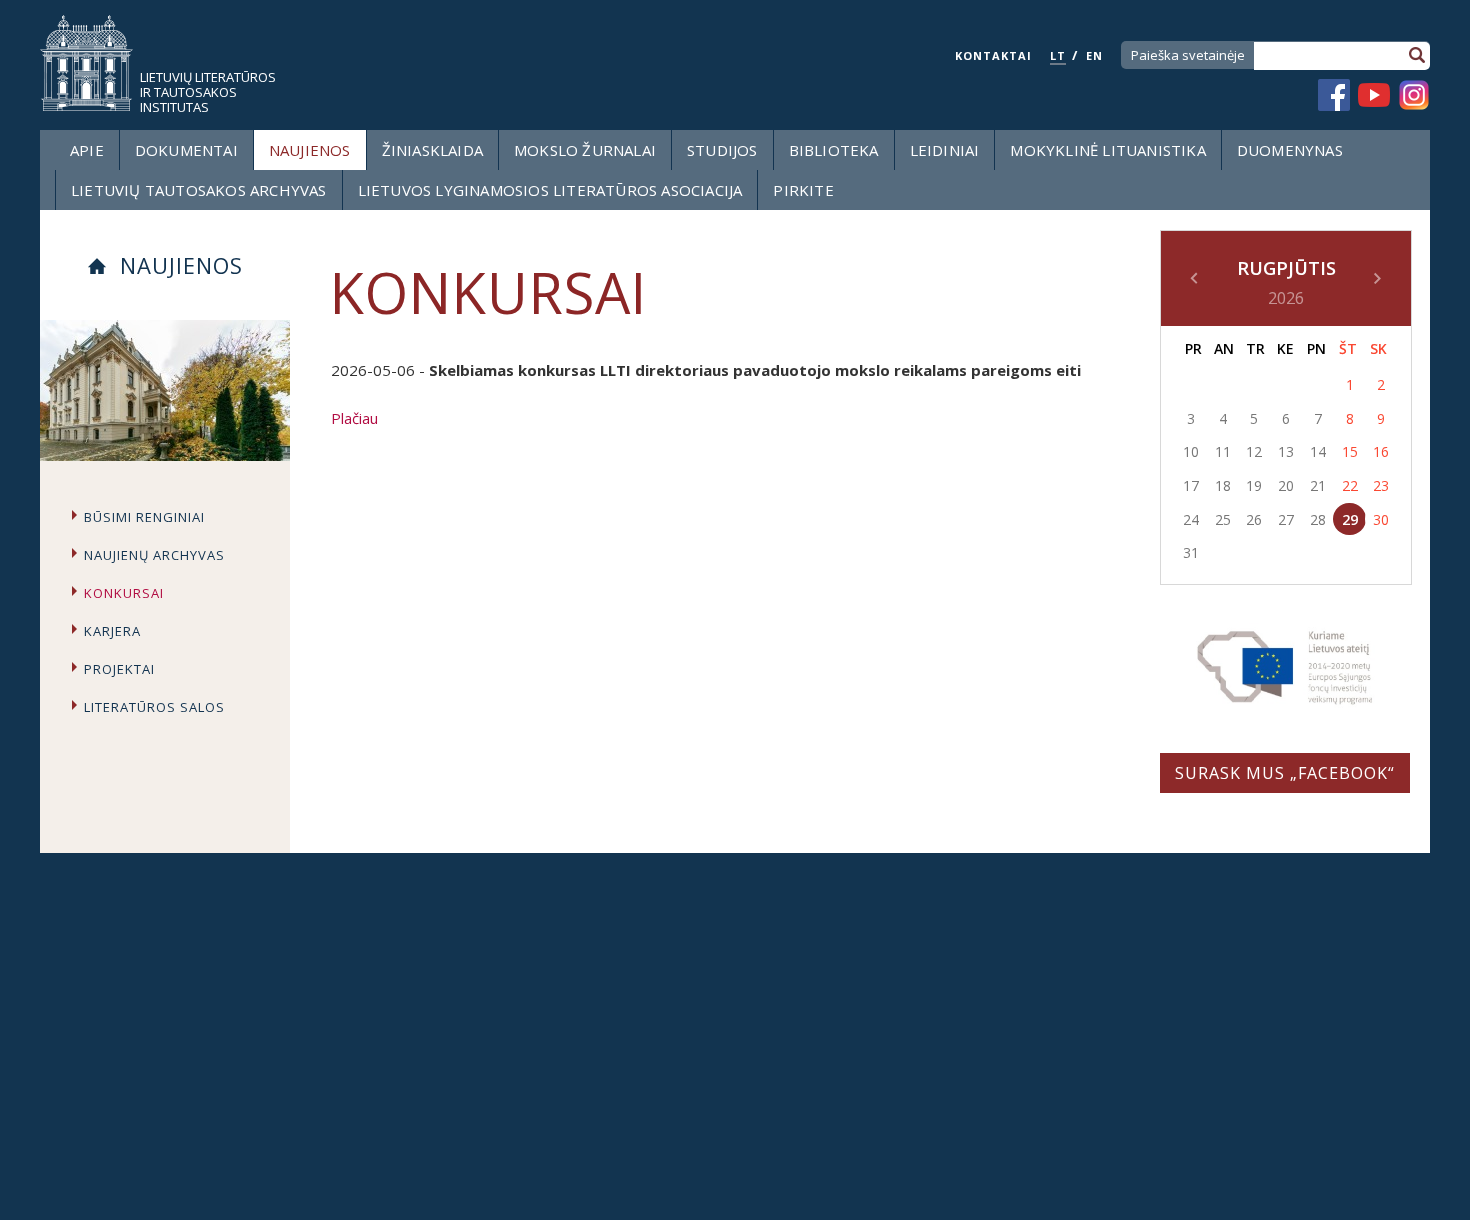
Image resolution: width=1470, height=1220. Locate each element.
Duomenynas (1290, 150)
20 (1286, 485)
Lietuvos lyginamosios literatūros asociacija (550, 190)
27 (1286, 519)
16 (1381, 451)
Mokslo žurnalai (585, 150)
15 (1350, 451)
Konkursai (124, 593)
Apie (87, 150)
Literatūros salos (154, 707)
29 (1350, 519)
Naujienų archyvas (154, 555)
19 (1254, 485)
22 (1350, 485)
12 (1254, 451)
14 (1318, 451)
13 (1286, 451)
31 (1191, 552)
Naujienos (310, 150)
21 (1318, 485)
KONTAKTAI (993, 55)
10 (1191, 451)
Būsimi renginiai (144, 517)
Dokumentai (186, 150)
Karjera (112, 631)
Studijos (722, 150)
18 (1223, 485)
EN (1094, 55)
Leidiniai (945, 150)
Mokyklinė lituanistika (1107, 150)
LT (1058, 55)
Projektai (119, 669)
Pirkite (803, 190)
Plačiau (354, 418)
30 (1381, 519)
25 (1223, 519)
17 (1191, 485)
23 (1381, 485)
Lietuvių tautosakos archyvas (199, 190)
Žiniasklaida (432, 150)
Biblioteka (834, 150)
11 (1223, 451)
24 (1191, 519)
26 (1254, 519)
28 (1318, 519)
